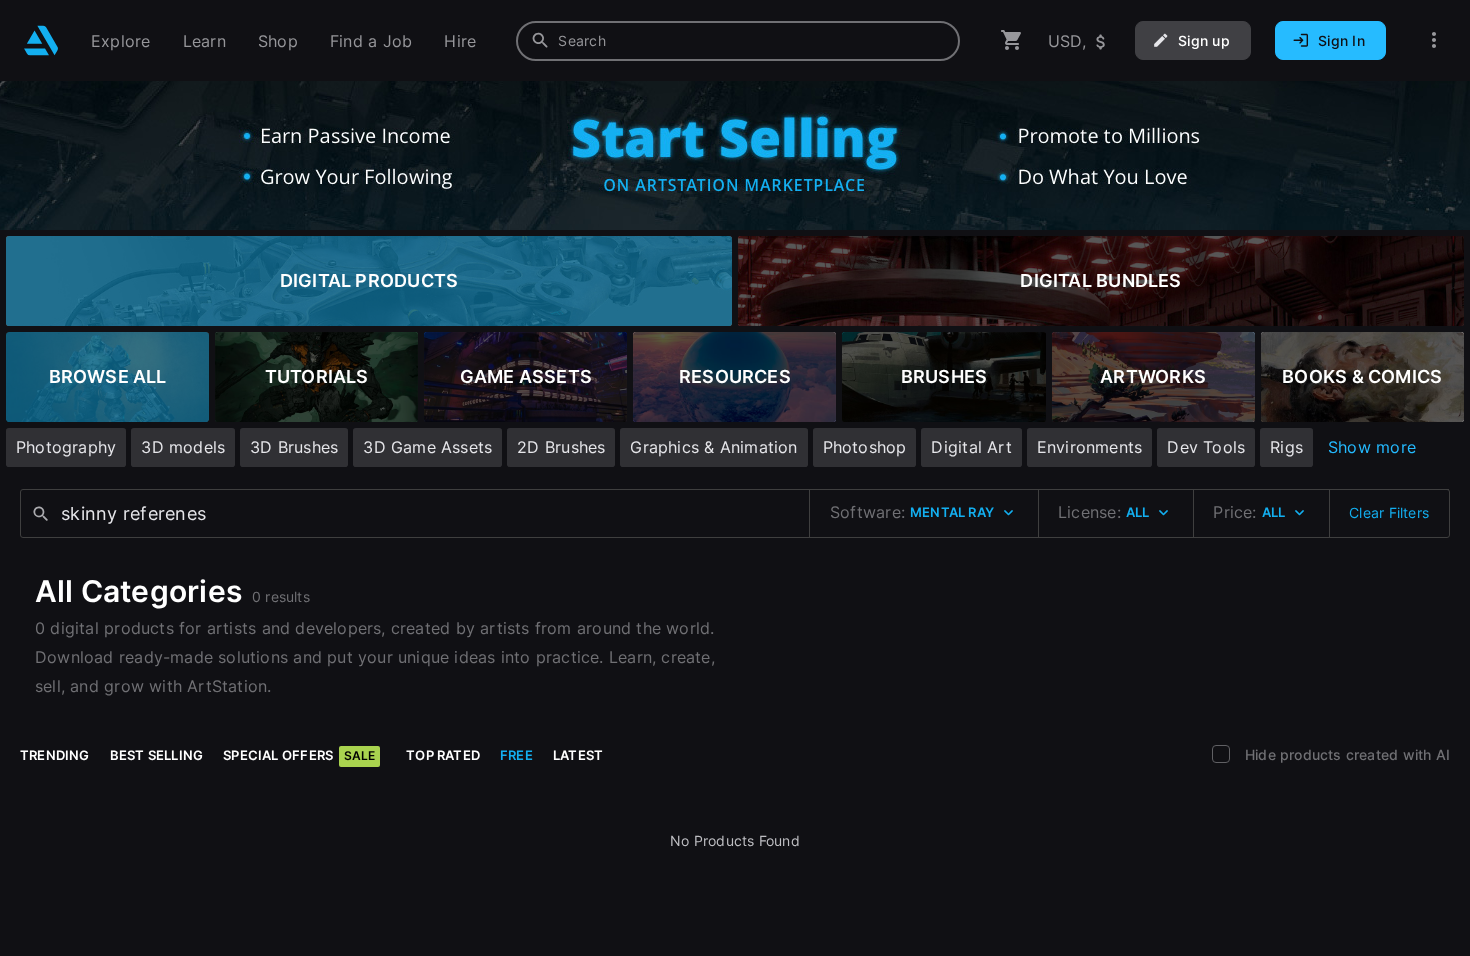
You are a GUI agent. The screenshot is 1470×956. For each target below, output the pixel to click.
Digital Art (971, 447)
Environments (1090, 447)
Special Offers (299, 755)
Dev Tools (1206, 447)
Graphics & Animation (713, 447)
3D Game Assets (427, 447)
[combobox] (738, 41)
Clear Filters (1389, 512)
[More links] (1434, 40)
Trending (55, 755)
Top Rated (443, 755)
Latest (578, 755)
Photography (66, 447)
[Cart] (1012, 40)
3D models (183, 447)
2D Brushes (561, 447)
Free (516, 755)
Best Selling (157, 755)
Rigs (1286, 447)
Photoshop (865, 447)
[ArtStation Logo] (41, 40)
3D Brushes (294, 447)
